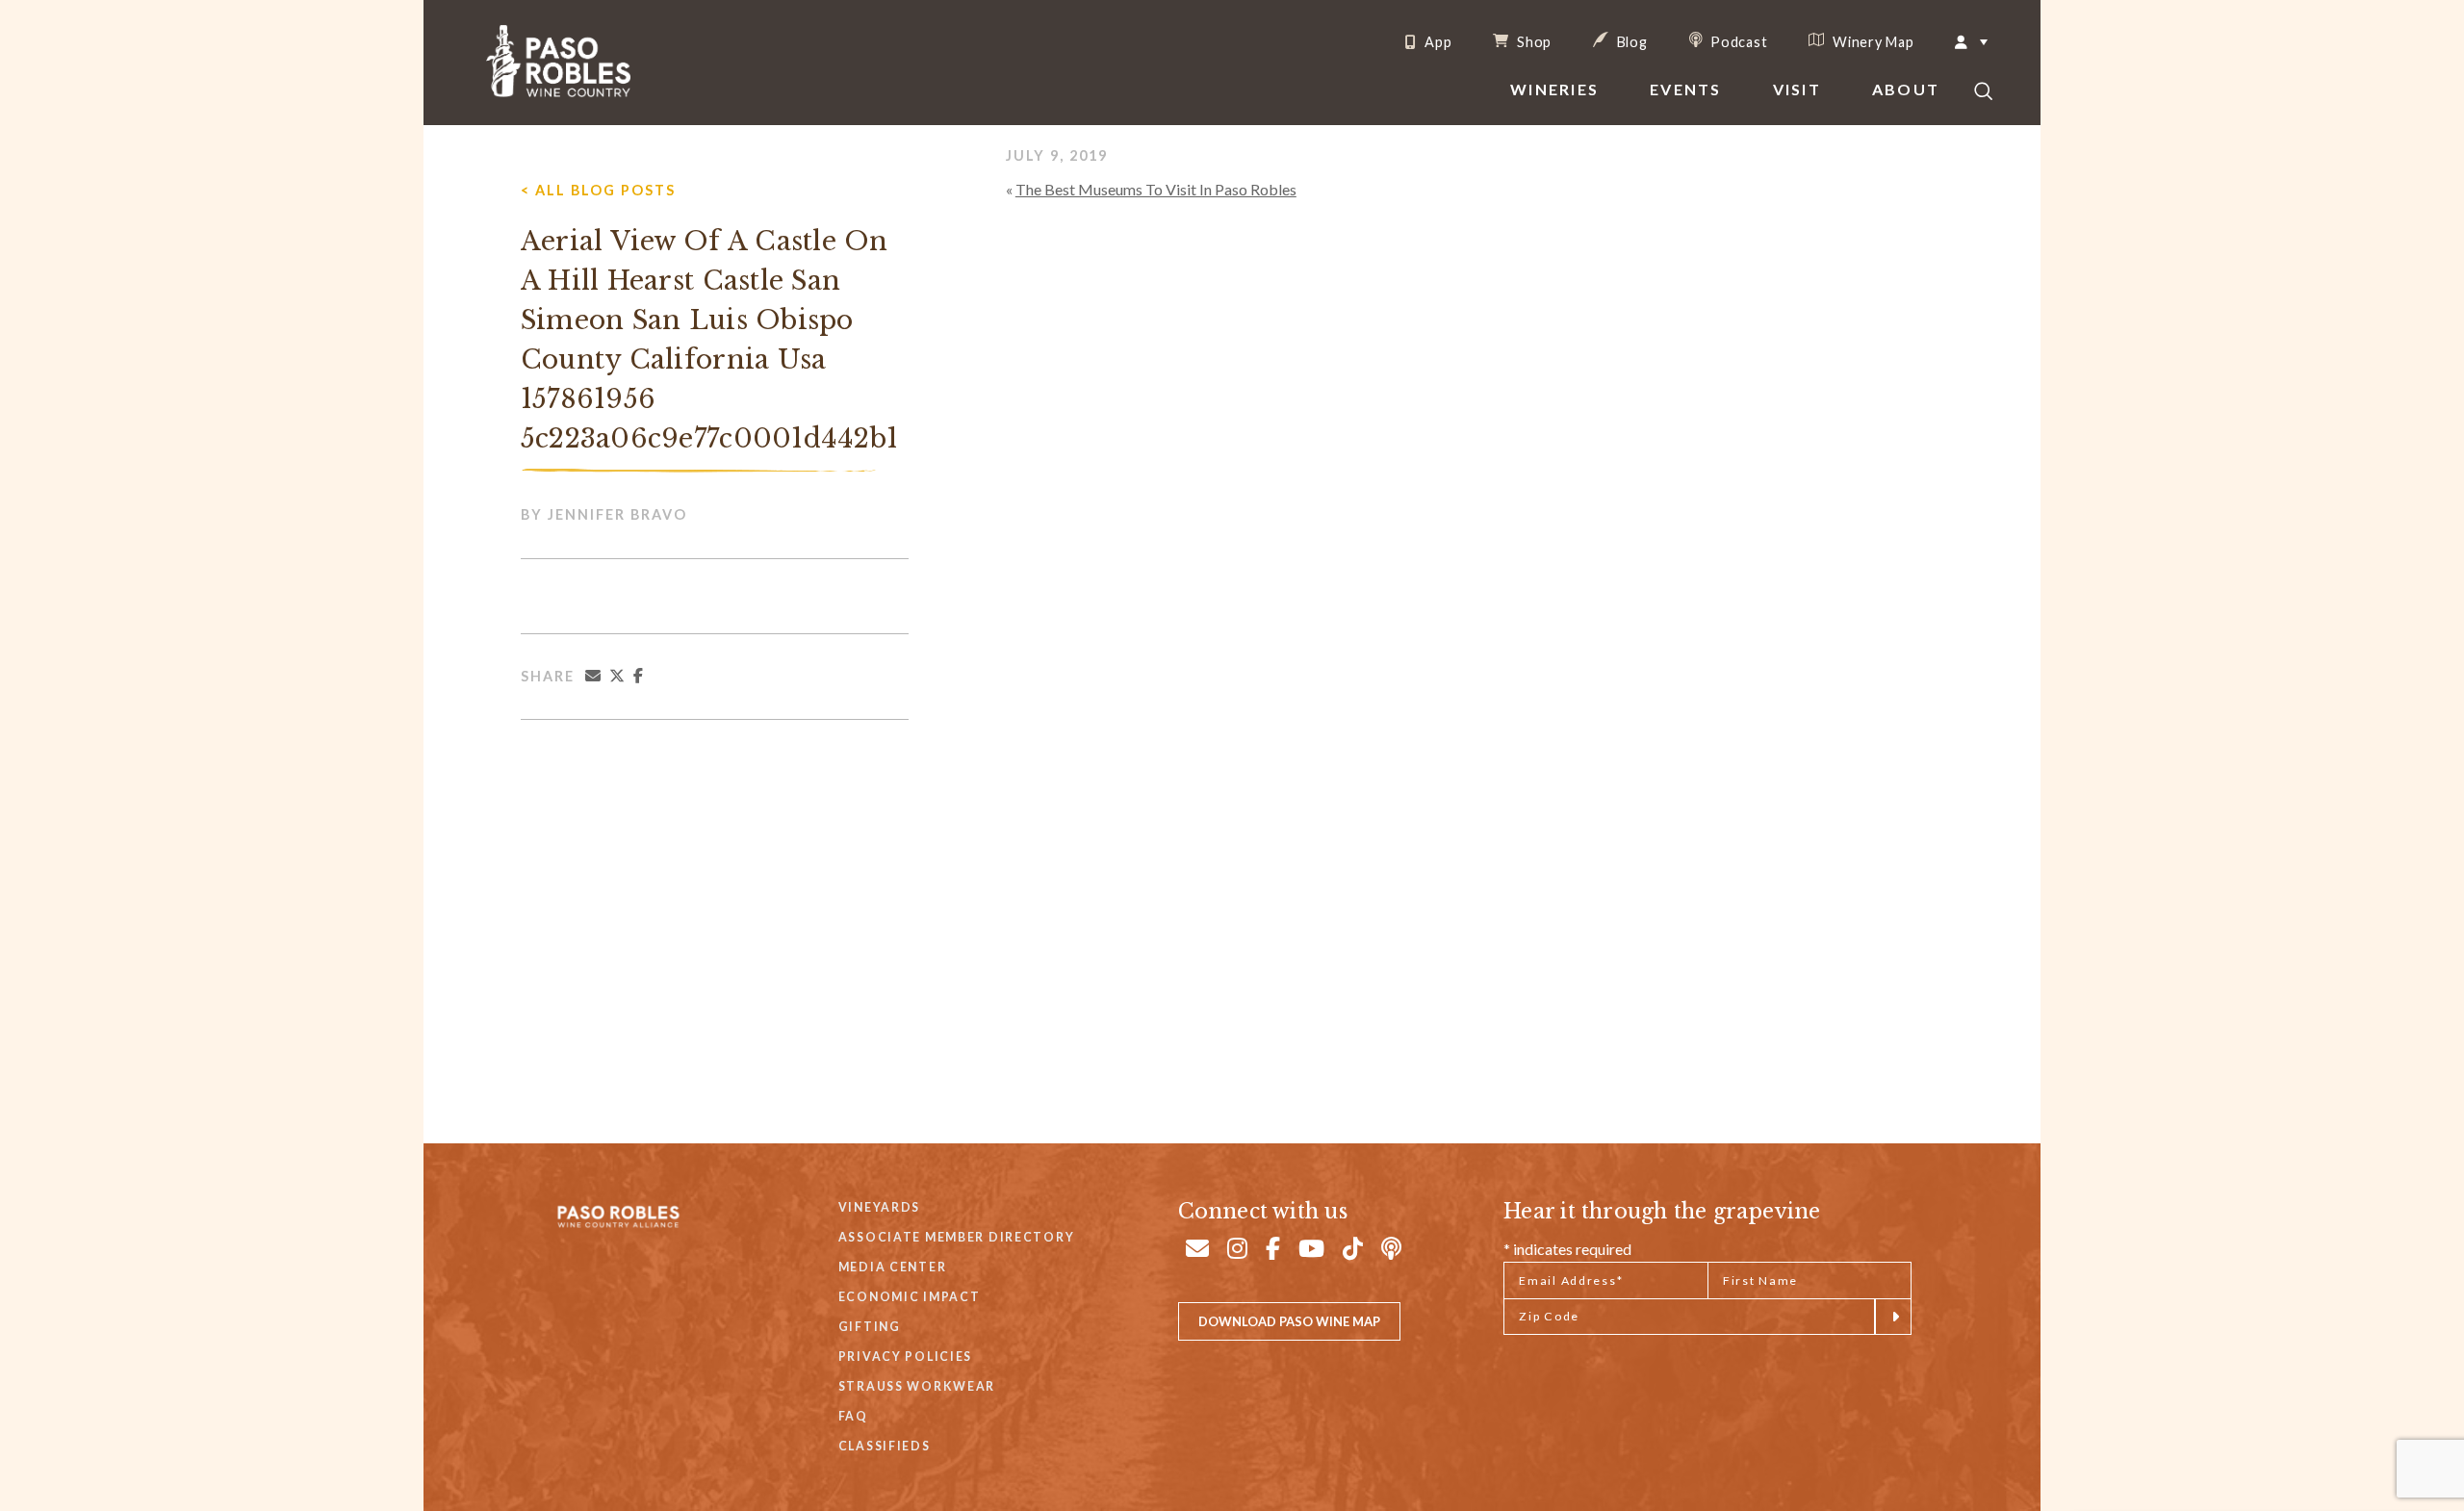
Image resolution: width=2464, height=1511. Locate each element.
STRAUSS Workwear (917, 1386)
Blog (1630, 41)
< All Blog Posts (598, 190)
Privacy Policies (905, 1357)
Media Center (893, 1267)
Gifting (870, 1327)
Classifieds (885, 1446)
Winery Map (1871, 41)
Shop (1532, 41)
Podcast (1738, 41)
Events (1685, 89)
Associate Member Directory (957, 1237)
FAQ (853, 1416)
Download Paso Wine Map (1289, 1321)
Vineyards (879, 1207)
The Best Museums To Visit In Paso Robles (1156, 189)
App (1436, 42)
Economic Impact (910, 1297)
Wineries (1554, 89)
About (1906, 89)
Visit (1797, 89)
